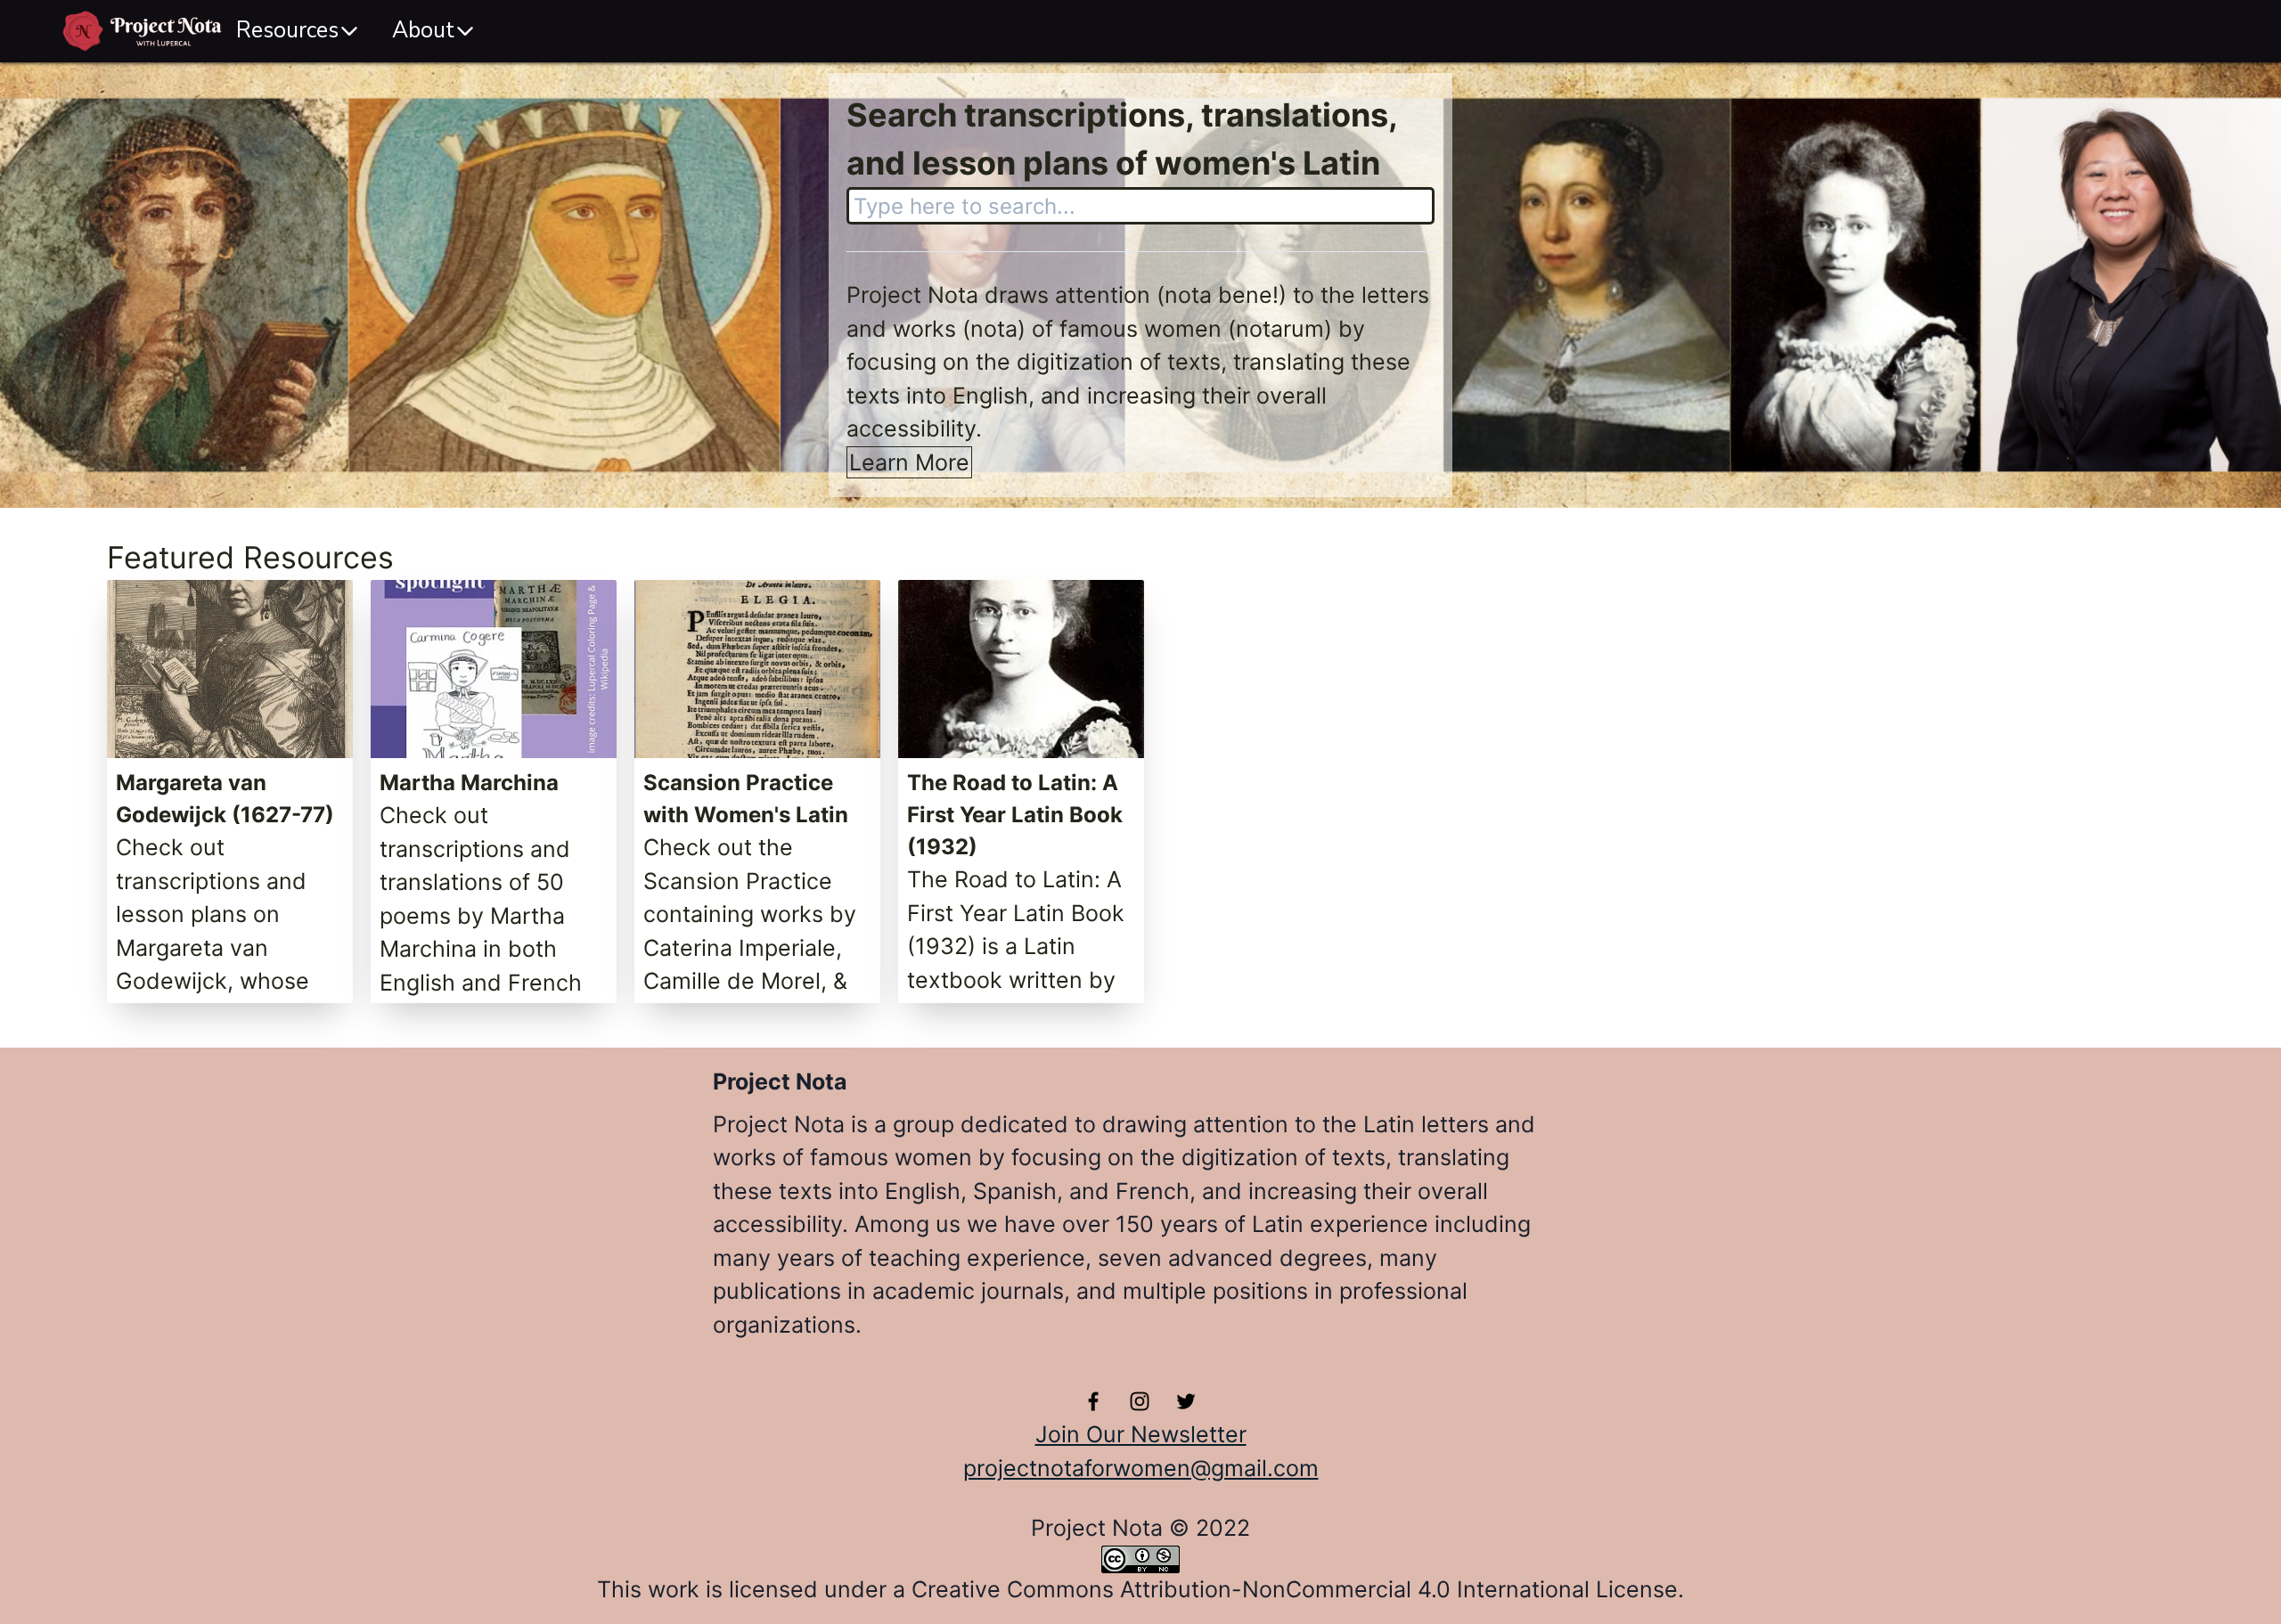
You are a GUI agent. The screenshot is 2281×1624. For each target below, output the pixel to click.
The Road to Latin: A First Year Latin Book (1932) (1015, 815)
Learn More (909, 462)
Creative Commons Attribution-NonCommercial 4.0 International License (1295, 1589)
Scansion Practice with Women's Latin (746, 799)
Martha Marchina (469, 783)
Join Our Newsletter (1141, 1434)
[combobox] (1140, 206)
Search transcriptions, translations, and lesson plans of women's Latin (1122, 139)
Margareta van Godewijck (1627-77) (225, 799)
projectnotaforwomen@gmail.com (1141, 1468)
